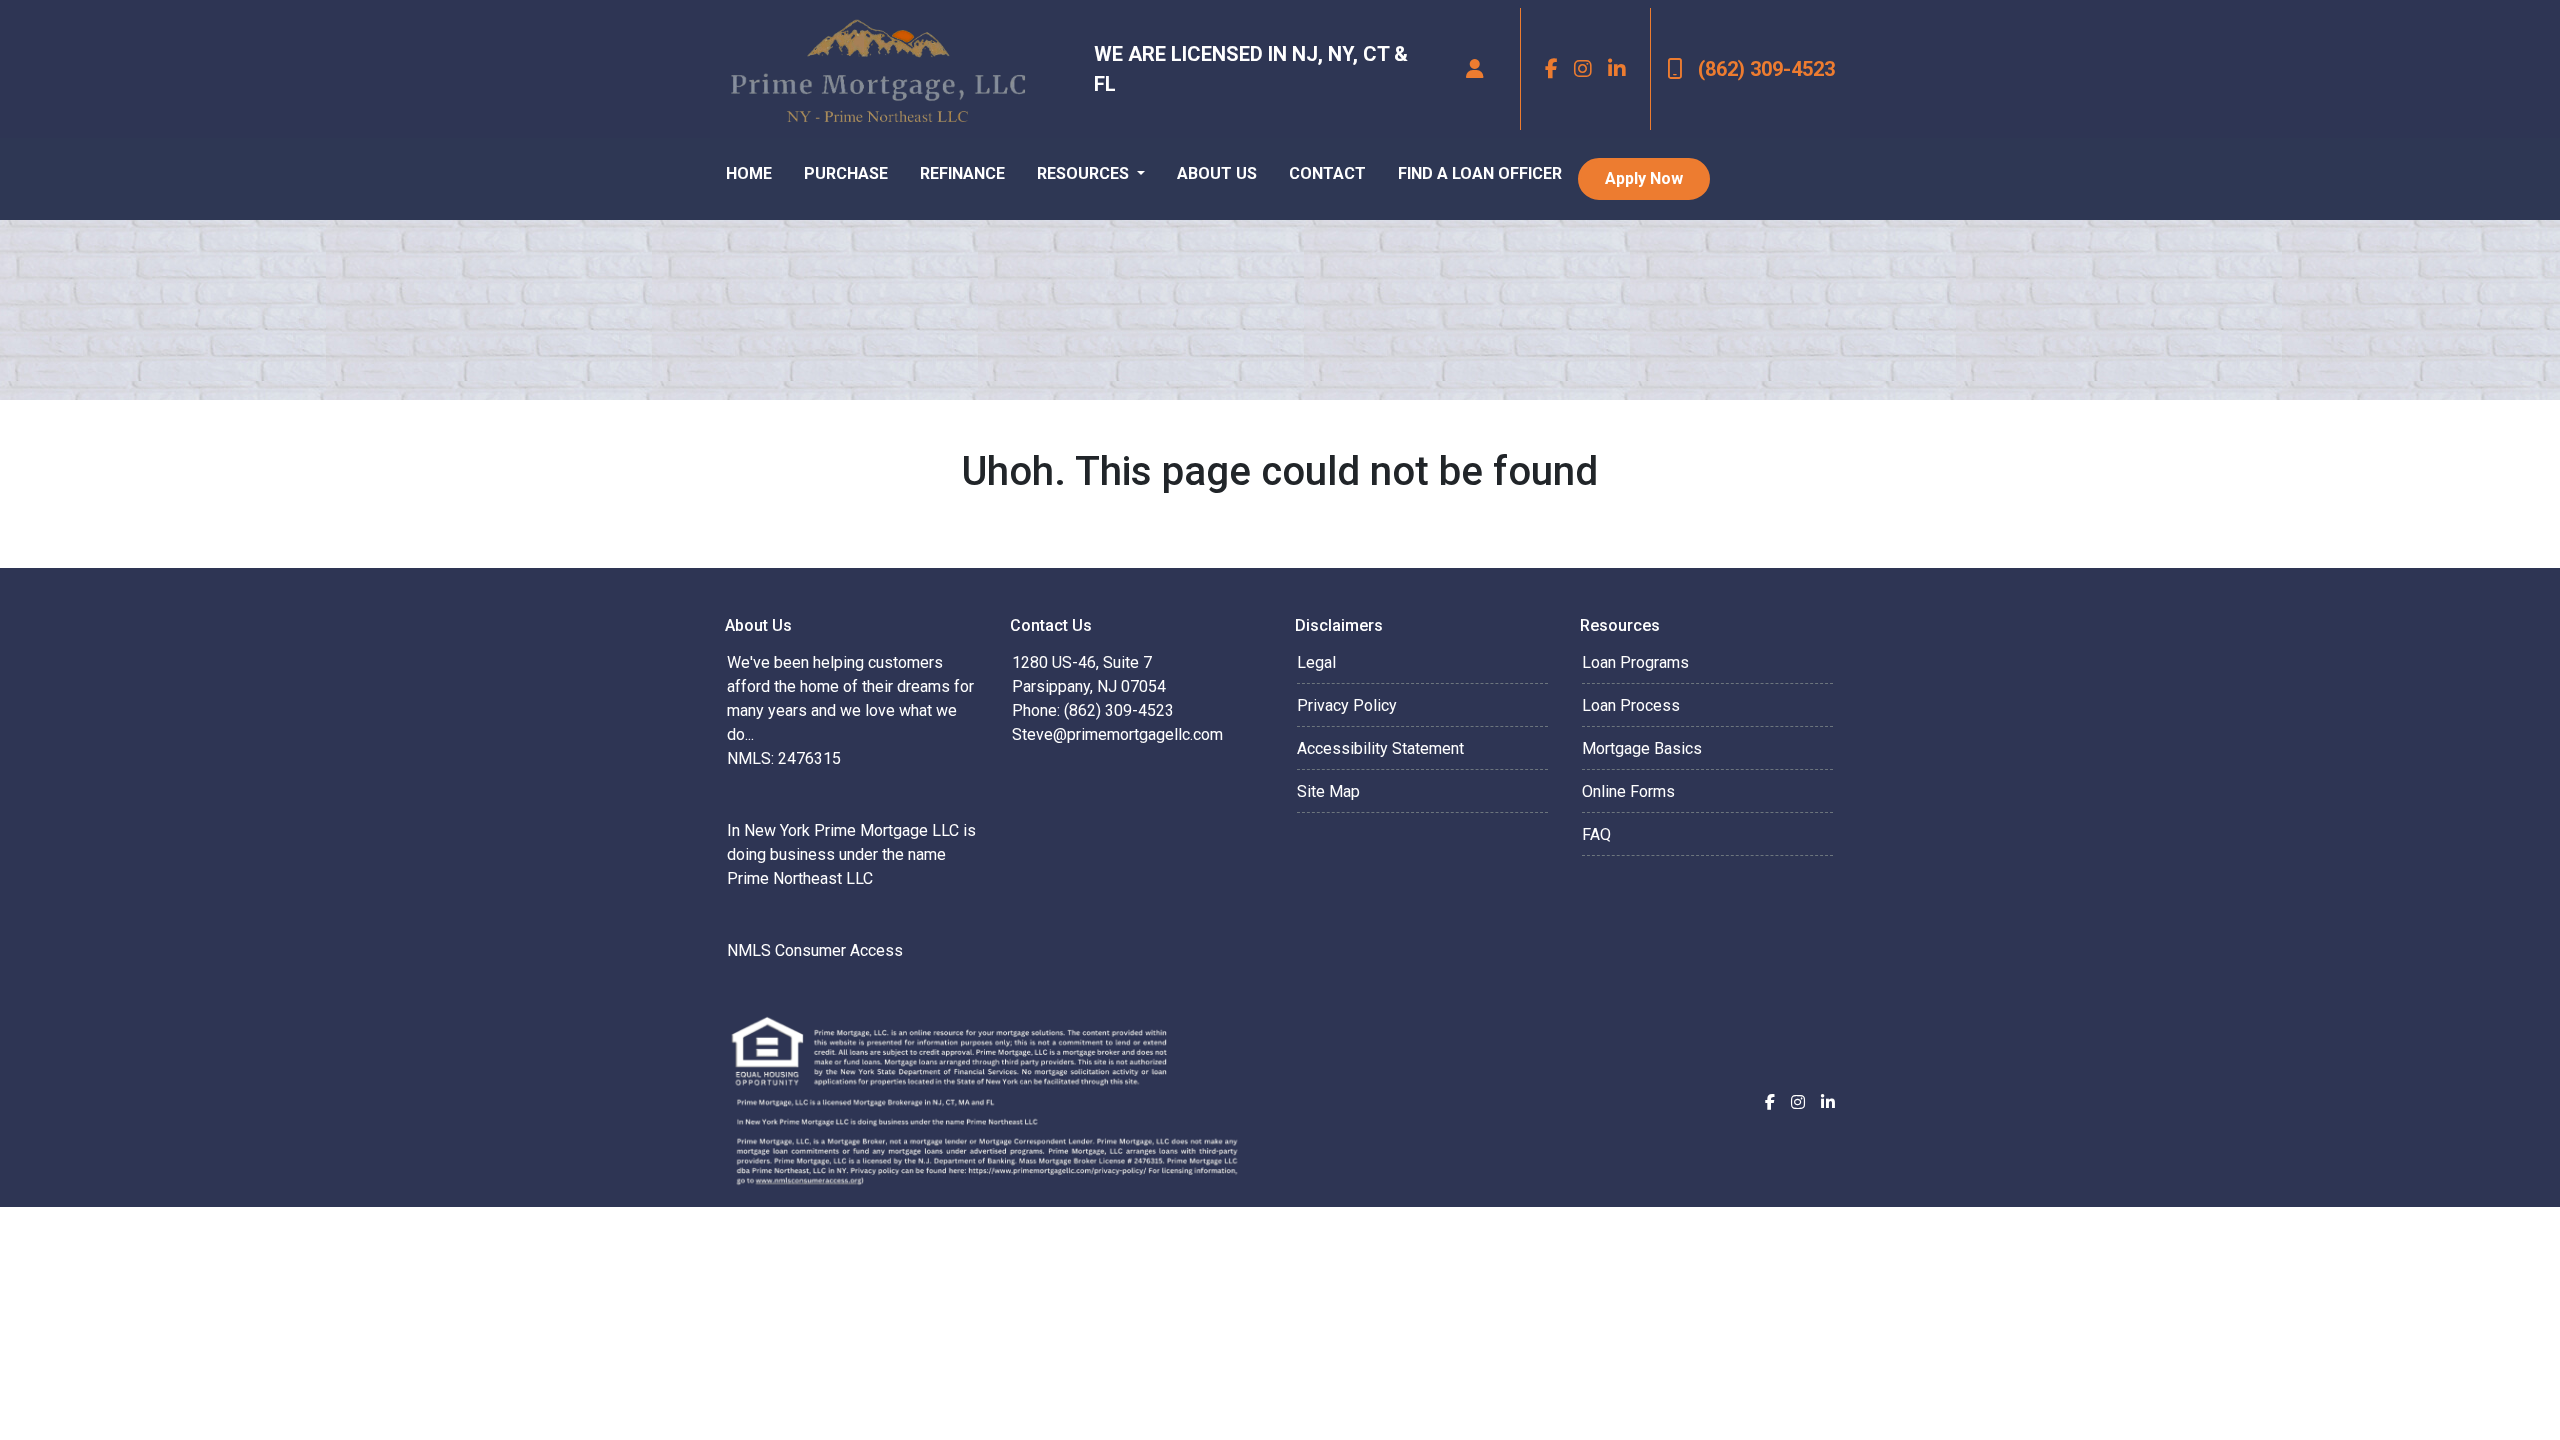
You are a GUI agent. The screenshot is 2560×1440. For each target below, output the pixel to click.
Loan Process (1631, 705)
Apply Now (1644, 178)
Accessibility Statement (1380, 748)
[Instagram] (1583, 69)
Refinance (962, 173)
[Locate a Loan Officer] (1475, 69)
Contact (1327, 173)
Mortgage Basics (1642, 748)
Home (749, 173)
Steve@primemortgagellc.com (1117, 734)
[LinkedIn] (1617, 69)
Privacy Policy (1347, 705)
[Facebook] (1551, 69)
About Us (1217, 173)
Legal (1316, 662)
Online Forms (1628, 791)
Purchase (846, 173)
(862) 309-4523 (1766, 69)
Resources (1085, 173)
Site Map (1328, 791)
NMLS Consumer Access (815, 950)
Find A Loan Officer (1480, 173)
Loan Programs (1635, 662)
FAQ (1596, 834)
